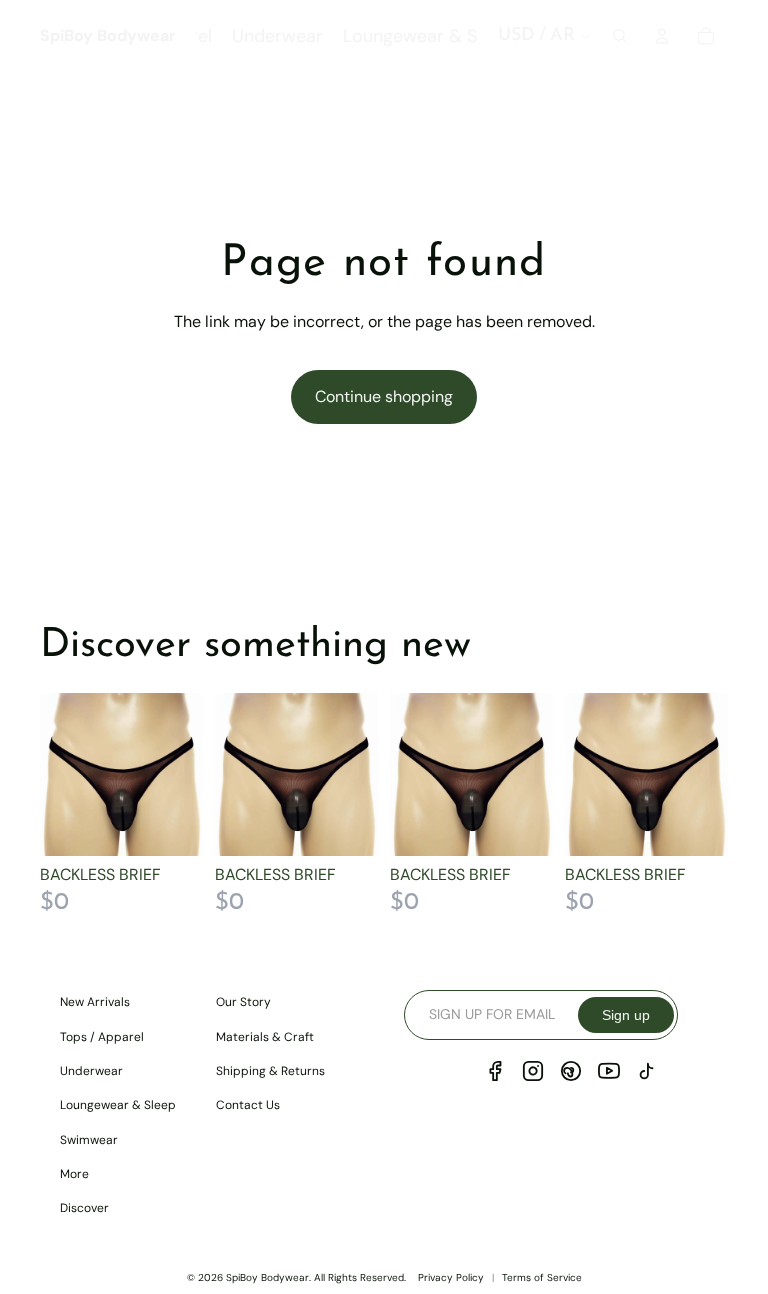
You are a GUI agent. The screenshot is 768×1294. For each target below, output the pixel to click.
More (74, 1174)
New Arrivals (95, 1002)
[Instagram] (533, 1071)
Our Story (243, 1002)
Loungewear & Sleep (118, 1105)
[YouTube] (609, 1071)
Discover (84, 1208)
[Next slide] (181, 774)
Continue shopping (384, 396)
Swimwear (89, 1140)
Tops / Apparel (102, 1037)
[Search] (620, 36)
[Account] (662, 36)
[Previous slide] (62, 774)
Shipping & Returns (270, 1071)
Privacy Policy (451, 1277)
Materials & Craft (265, 1037)
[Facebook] (495, 1071)
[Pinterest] (571, 1071)
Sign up (626, 1015)
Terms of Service (542, 1277)
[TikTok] (647, 1071)
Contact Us (248, 1105)
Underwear (91, 1071)
